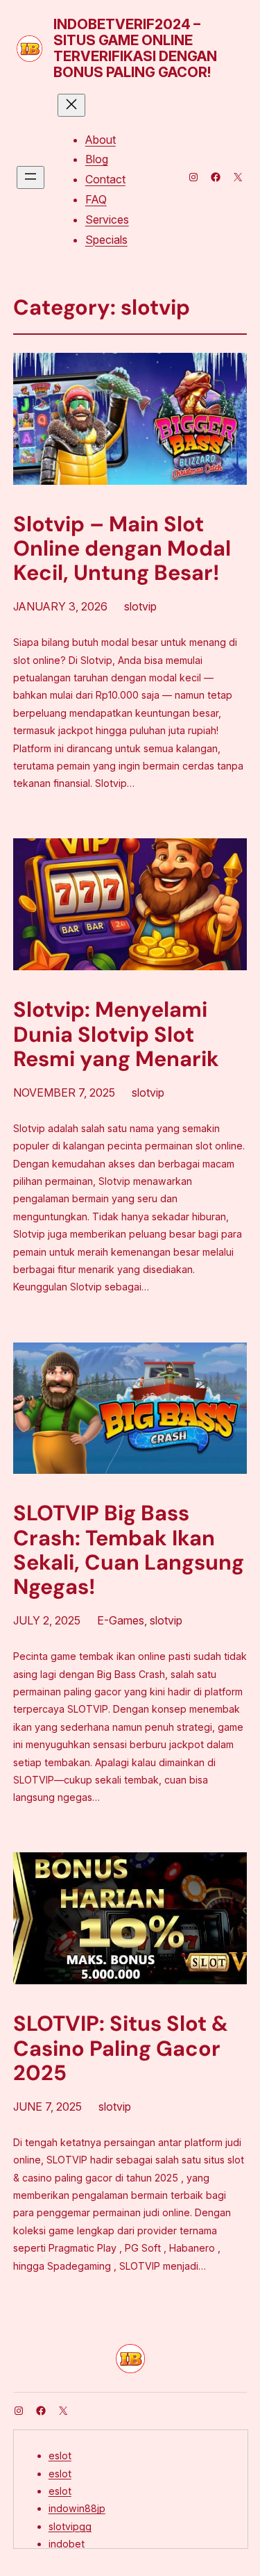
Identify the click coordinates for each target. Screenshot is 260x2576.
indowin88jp (77, 2508)
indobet (67, 2544)
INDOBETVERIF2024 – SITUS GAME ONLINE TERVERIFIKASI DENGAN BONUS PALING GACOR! (135, 48)
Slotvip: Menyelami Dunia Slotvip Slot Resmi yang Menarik (116, 1035)
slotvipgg (70, 2526)
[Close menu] (71, 105)
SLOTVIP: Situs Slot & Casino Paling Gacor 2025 (121, 2049)
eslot (60, 2455)
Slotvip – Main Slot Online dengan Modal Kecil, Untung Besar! (122, 549)
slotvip (140, 606)
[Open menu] (31, 177)
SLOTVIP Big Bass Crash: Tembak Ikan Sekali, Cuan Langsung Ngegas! (129, 1551)
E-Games (121, 1620)
